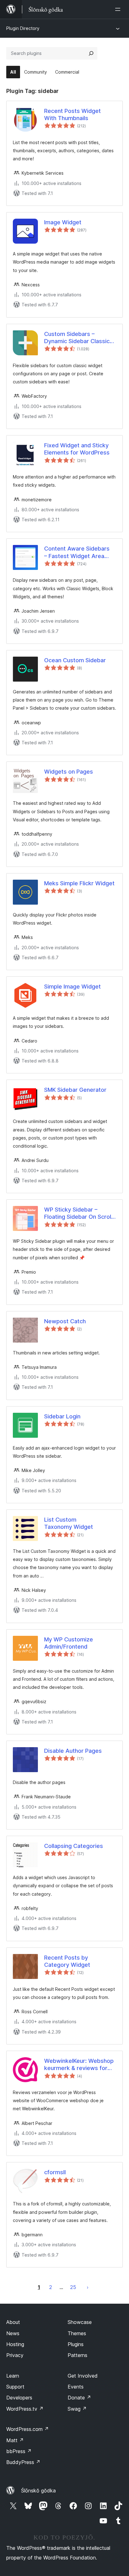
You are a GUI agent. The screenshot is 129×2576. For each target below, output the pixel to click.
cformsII (55, 2172)
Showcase (80, 2322)
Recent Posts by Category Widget (67, 1961)
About (13, 2322)
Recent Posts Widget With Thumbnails (72, 114)
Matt (15, 2440)
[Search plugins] (91, 53)
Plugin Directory (23, 28)
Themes (77, 2333)
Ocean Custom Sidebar (75, 660)
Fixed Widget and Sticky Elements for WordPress (77, 449)
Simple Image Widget (72, 987)
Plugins (76, 2344)
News (13, 2333)
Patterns (77, 2355)
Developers (19, 2398)
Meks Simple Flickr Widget (79, 883)
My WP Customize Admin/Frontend (69, 1643)
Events (76, 2387)
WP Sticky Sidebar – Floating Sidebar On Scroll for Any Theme (78, 1213)
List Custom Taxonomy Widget (69, 1523)
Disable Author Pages (73, 1751)
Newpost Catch (65, 1321)
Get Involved (83, 2376)
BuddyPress (23, 2462)
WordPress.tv (25, 2409)
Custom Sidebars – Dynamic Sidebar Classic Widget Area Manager (77, 338)
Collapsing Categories (74, 1846)
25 (73, 2287)
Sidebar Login (62, 1416)
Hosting (15, 2344)
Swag (77, 2409)
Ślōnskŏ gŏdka (38, 2491)
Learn (13, 2376)
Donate (79, 2398)
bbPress (19, 2451)
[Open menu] (119, 9)
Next (88, 2287)
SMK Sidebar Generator (75, 1090)
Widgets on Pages (69, 772)
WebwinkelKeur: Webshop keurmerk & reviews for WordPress (79, 2065)
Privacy (15, 2355)
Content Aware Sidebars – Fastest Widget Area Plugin (77, 552)
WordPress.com (28, 2429)
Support (15, 2387)
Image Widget (63, 222)
